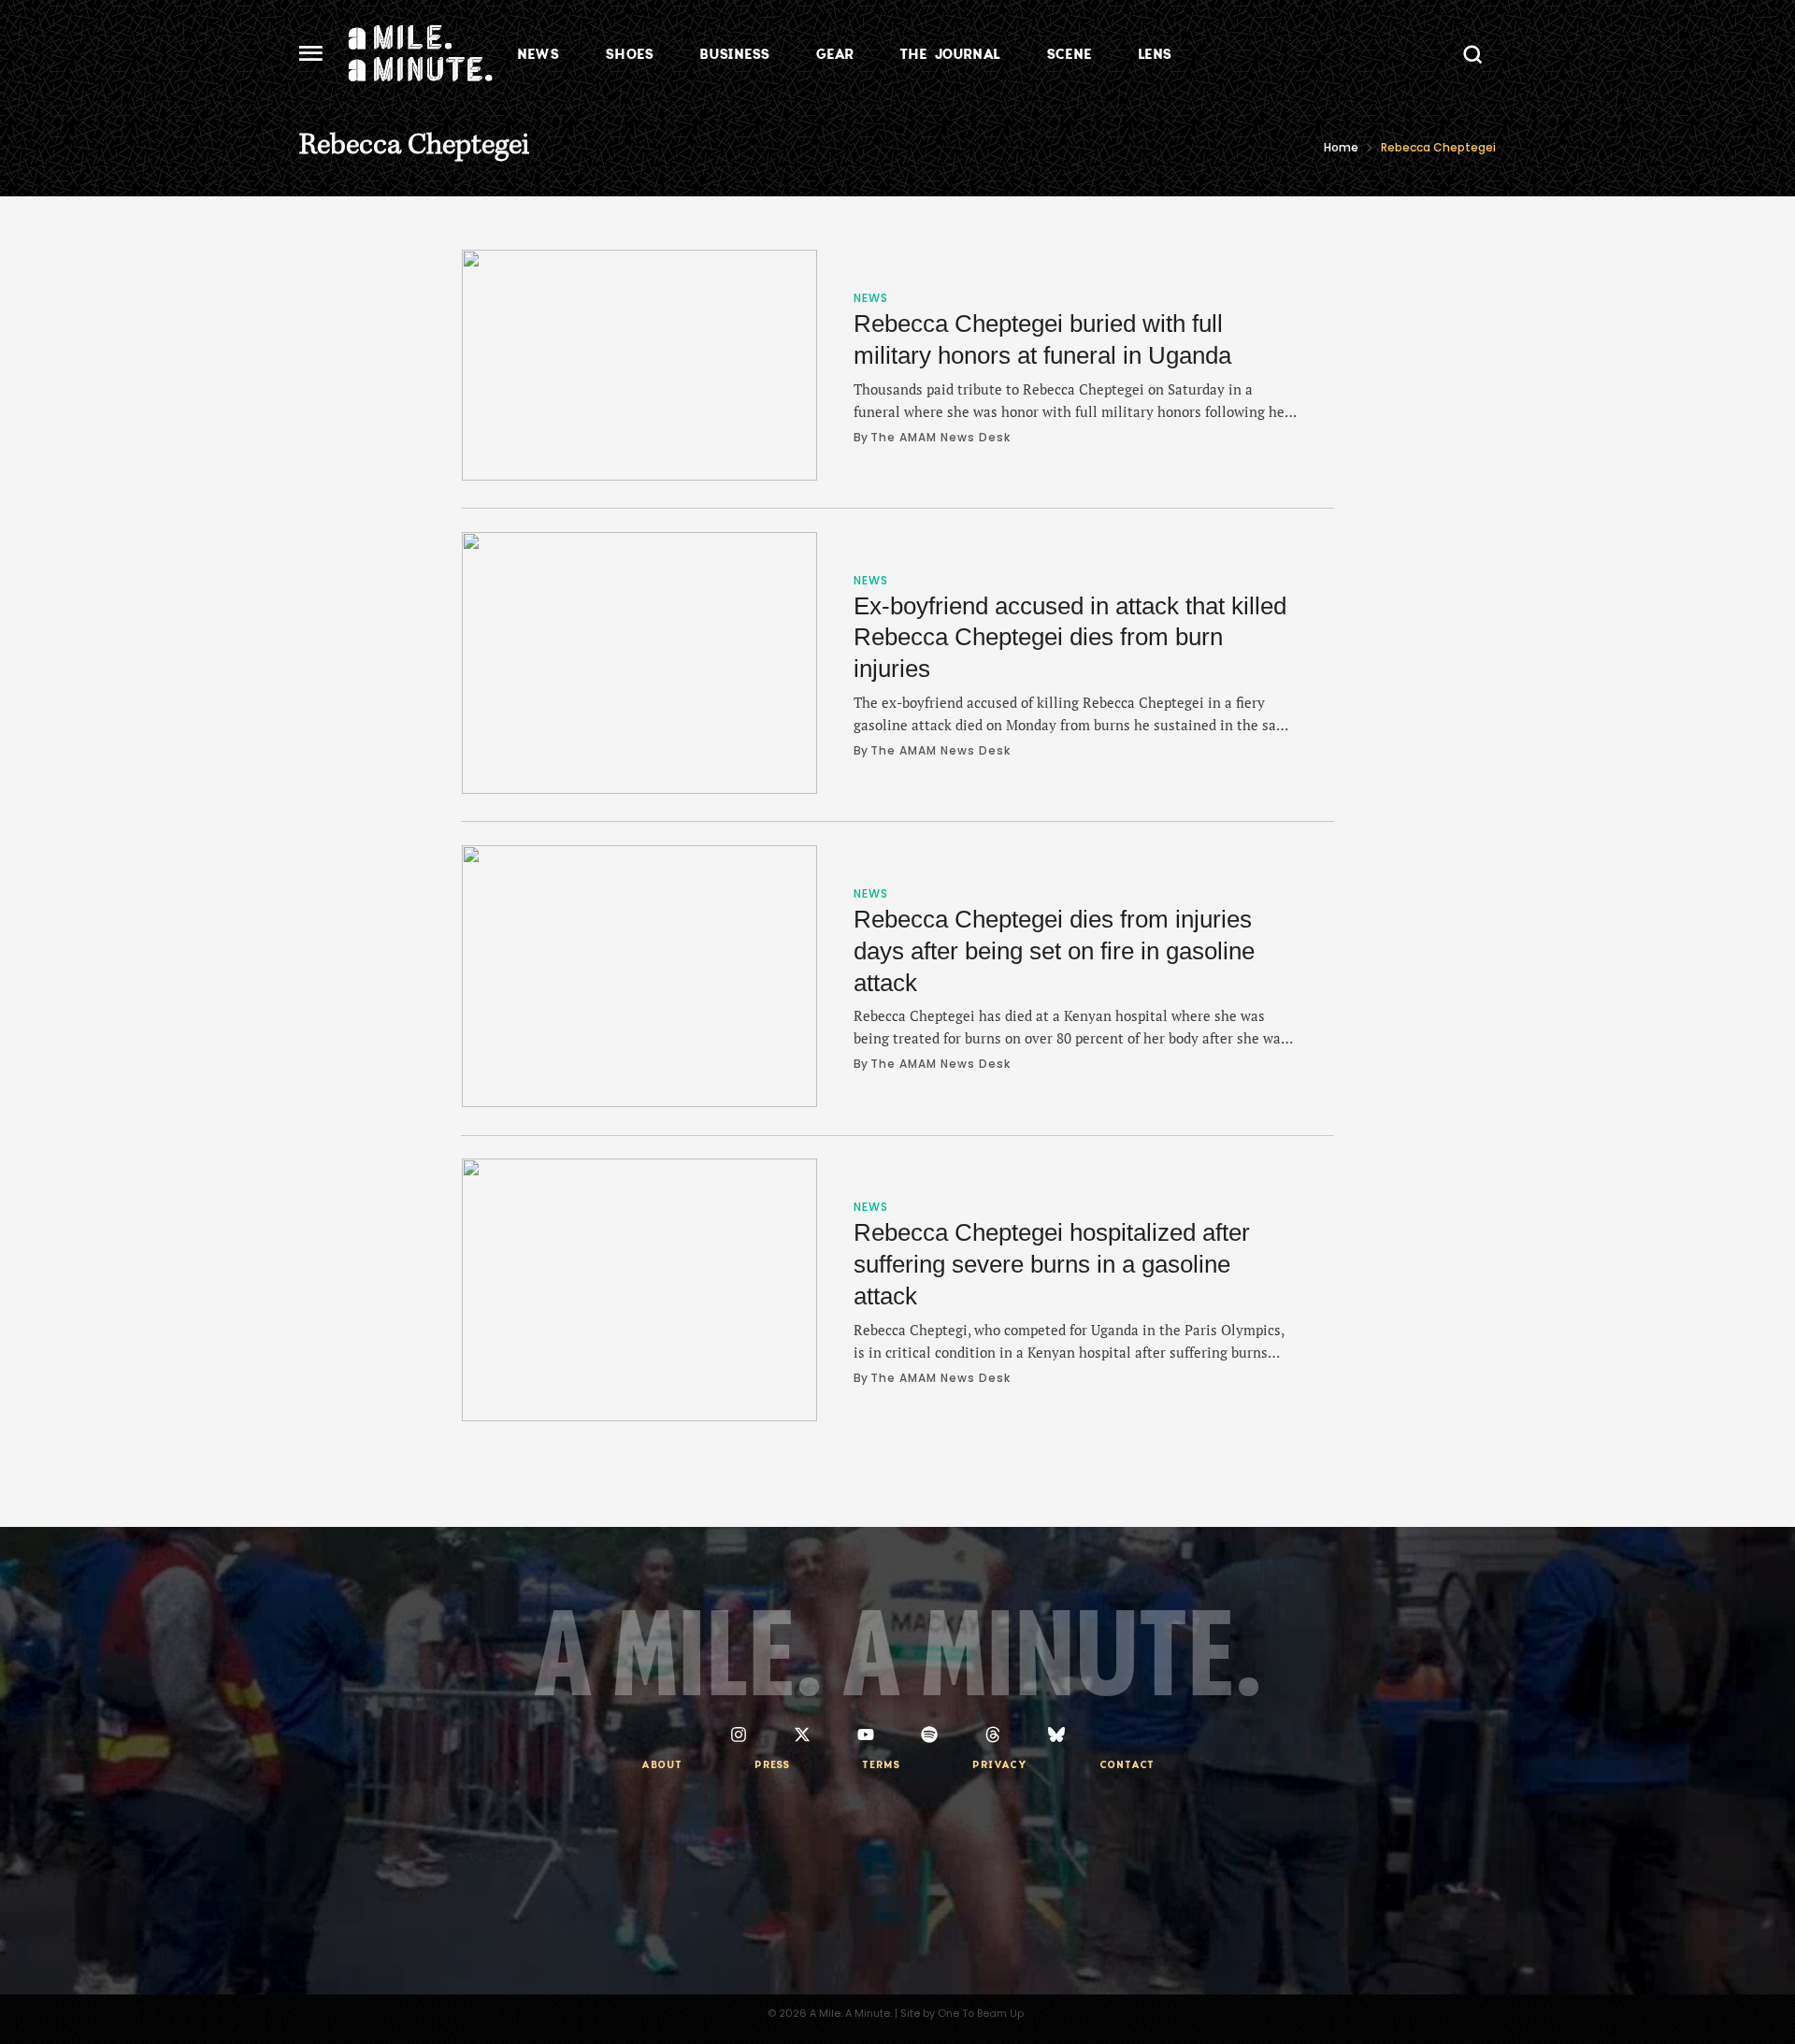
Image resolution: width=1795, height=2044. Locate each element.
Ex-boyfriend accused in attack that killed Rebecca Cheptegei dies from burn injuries (1070, 638)
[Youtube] (866, 1735)
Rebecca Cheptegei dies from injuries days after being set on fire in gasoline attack (1054, 951)
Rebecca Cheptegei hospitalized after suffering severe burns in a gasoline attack (1052, 1264)
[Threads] (993, 1735)
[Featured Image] (639, 365)
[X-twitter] (802, 1735)
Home (1341, 147)
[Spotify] (929, 1735)
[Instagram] (739, 1735)
